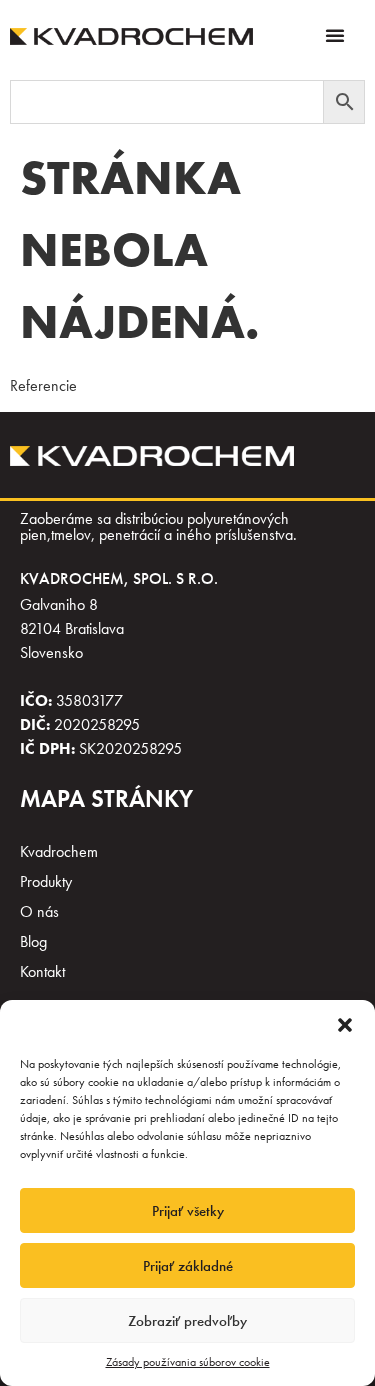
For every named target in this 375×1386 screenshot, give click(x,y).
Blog (33, 941)
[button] (345, 1025)
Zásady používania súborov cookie (188, 1362)
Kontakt (42, 971)
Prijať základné (188, 1266)
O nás (39, 911)
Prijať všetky (188, 1211)
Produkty (46, 881)
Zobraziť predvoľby (187, 1321)
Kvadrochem (59, 851)
